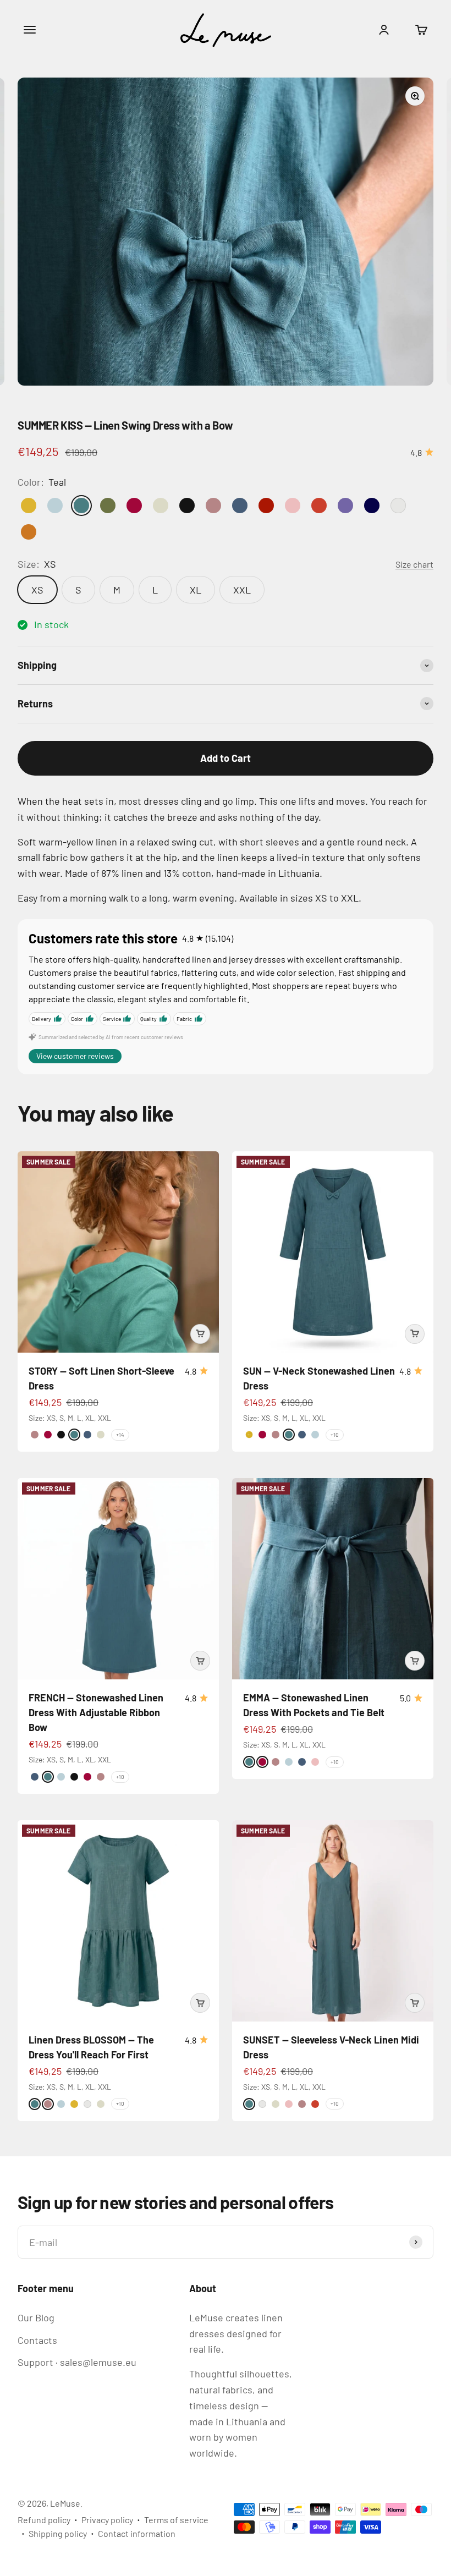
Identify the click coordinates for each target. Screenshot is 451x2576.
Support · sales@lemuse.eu (77, 2362)
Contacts (37, 2340)
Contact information (137, 2533)
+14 (120, 1435)
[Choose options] (200, 1334)
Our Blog (36, 2317)
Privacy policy (107, 2520)
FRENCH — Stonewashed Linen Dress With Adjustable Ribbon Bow (96, 1712)
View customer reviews (75, 1056)
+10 (335, 1435)
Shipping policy (58, 2533)
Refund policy (44, 2520)
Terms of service (176, 2520)
